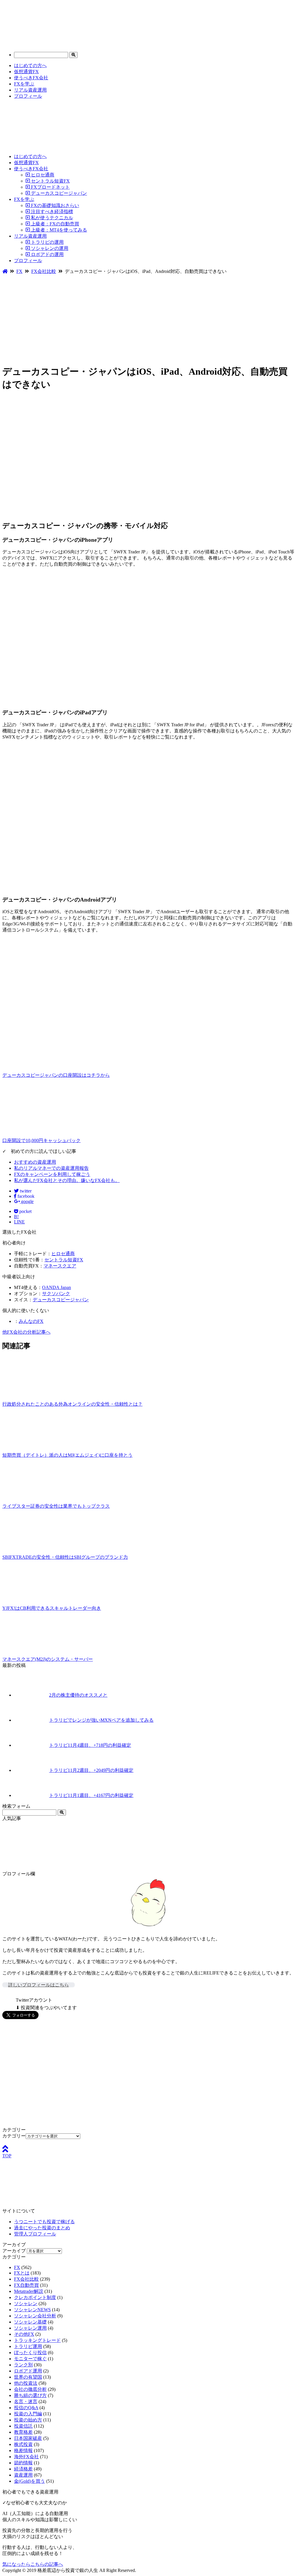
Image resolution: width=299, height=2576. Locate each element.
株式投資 (23, 2444)
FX (17, 2267)
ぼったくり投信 (30, 2353)
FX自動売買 (26, 2285)
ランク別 (23, 2365)
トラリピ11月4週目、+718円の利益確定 (90, 1745)
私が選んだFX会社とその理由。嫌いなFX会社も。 (67, 1180)
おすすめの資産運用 (35, 1162)
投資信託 (23, 2426)
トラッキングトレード (37, 2340)
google (27, 1201)
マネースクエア (60, 1266)
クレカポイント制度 (35, 2297)
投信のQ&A (26, 2408)
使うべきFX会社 (31, 78)
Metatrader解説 (29, 2291)
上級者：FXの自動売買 (54, 224)
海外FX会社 (26, 2457)
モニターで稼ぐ (30, 2359)
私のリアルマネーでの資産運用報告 (51, 1168)
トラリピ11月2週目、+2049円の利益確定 (91, 1770)
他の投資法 (26, 2383)
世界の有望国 (28, 2377)
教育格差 (23, 2432)
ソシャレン (26, 2304)
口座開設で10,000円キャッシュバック (41, 1140)
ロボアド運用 (28, 2371)
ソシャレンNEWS (32, 2310)
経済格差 (23, 2469)
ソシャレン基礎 (30, 2322)
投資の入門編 (28, 2414)
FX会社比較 (26, 2279)
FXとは (22, 2273)
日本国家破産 (28, 2438)
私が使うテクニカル (51, 218)
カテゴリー (14, 2136)
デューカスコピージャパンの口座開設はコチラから (56, 1075)
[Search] (73, 55)
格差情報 (23, 2450)
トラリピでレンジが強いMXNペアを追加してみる (101, 1720)
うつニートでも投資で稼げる (44, 2222)
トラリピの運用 (47, 242)
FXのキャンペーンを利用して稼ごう (52, 1174)
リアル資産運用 (30, 90)
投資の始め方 (28, 2420)
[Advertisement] (149, 318)
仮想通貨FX (26, 72)
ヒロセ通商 (42, 175)
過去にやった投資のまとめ (42, 2228)
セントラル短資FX (50, 181)
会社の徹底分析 (30, 2389)
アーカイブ (14, 2251)
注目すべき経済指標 (51, 212)
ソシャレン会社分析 (35, 2316)
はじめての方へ (30, 65)
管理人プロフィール (35, 2234)
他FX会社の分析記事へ (26, 1332)
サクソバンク (56, 1294)
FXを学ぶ (24, 84)
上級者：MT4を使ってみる (58, 230)
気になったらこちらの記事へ (33, 2564)
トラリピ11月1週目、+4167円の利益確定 (91, 1795)
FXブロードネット (50, 187)
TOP (7, 2156)
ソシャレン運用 (30, 2328)
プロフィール (28, 96)
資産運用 (23, 2475)
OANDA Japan (57, 1287)
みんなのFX (31, 1321)
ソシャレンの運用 (49, 248)
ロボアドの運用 (47, 254)
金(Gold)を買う (29, 2481)
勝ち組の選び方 (30, 2395)
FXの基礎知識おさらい (54, 205)
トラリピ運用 (28, 2346)
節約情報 (23, 2463)
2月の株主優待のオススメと (78, 1695)
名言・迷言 (26, 2401)
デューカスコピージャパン (58, 193)
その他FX (24, 2334)
